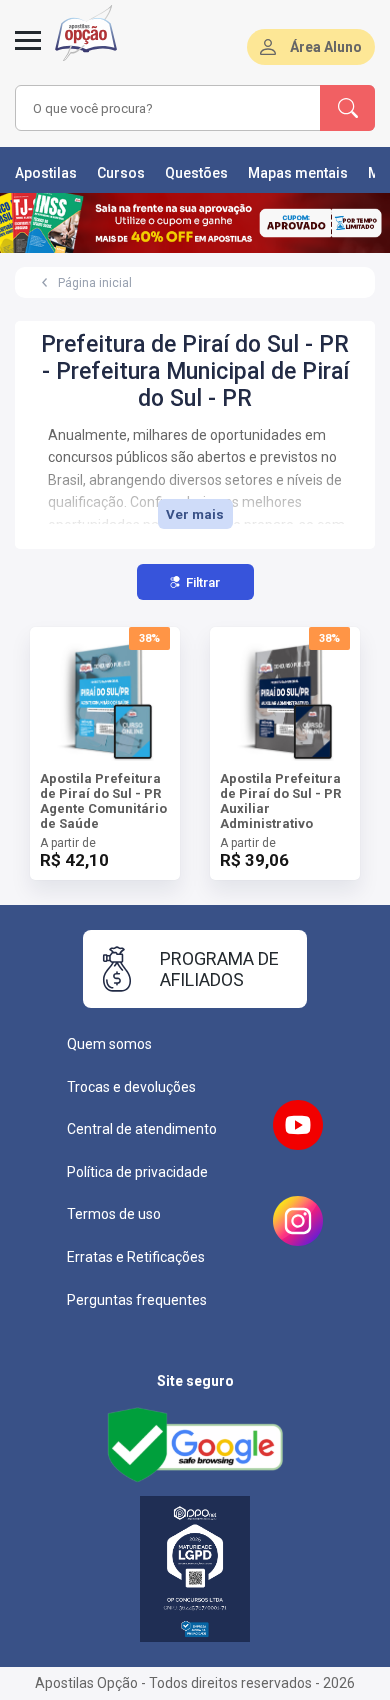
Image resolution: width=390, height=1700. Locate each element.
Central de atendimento (142, 1129)
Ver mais (195, 514)
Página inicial (95, 283)
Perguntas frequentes (137, 1300)
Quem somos (109, 1044)
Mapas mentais (298, 173)
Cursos (121, 173)
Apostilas (46, 173)
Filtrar (203, 582)
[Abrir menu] (28, 52)
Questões (196, 173)
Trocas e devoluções (131, 1087)
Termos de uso (114, 1214)
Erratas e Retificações (136, 1257)
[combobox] (168, 108)
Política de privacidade (137, 1172)
